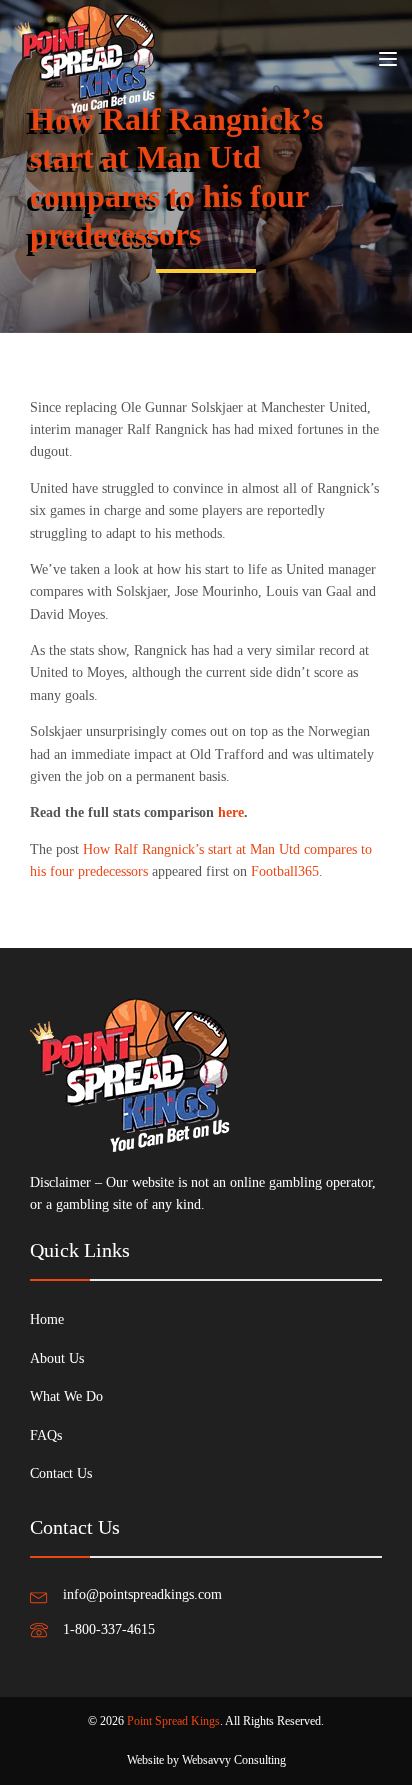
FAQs (46, 1435)
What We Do (66, 1396)
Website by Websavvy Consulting (206, 1760)
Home (47, 1319)
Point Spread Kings (173, 1721)
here (231, 812)
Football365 (285, 871)
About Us (57, 1358)
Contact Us (61, 1473)
